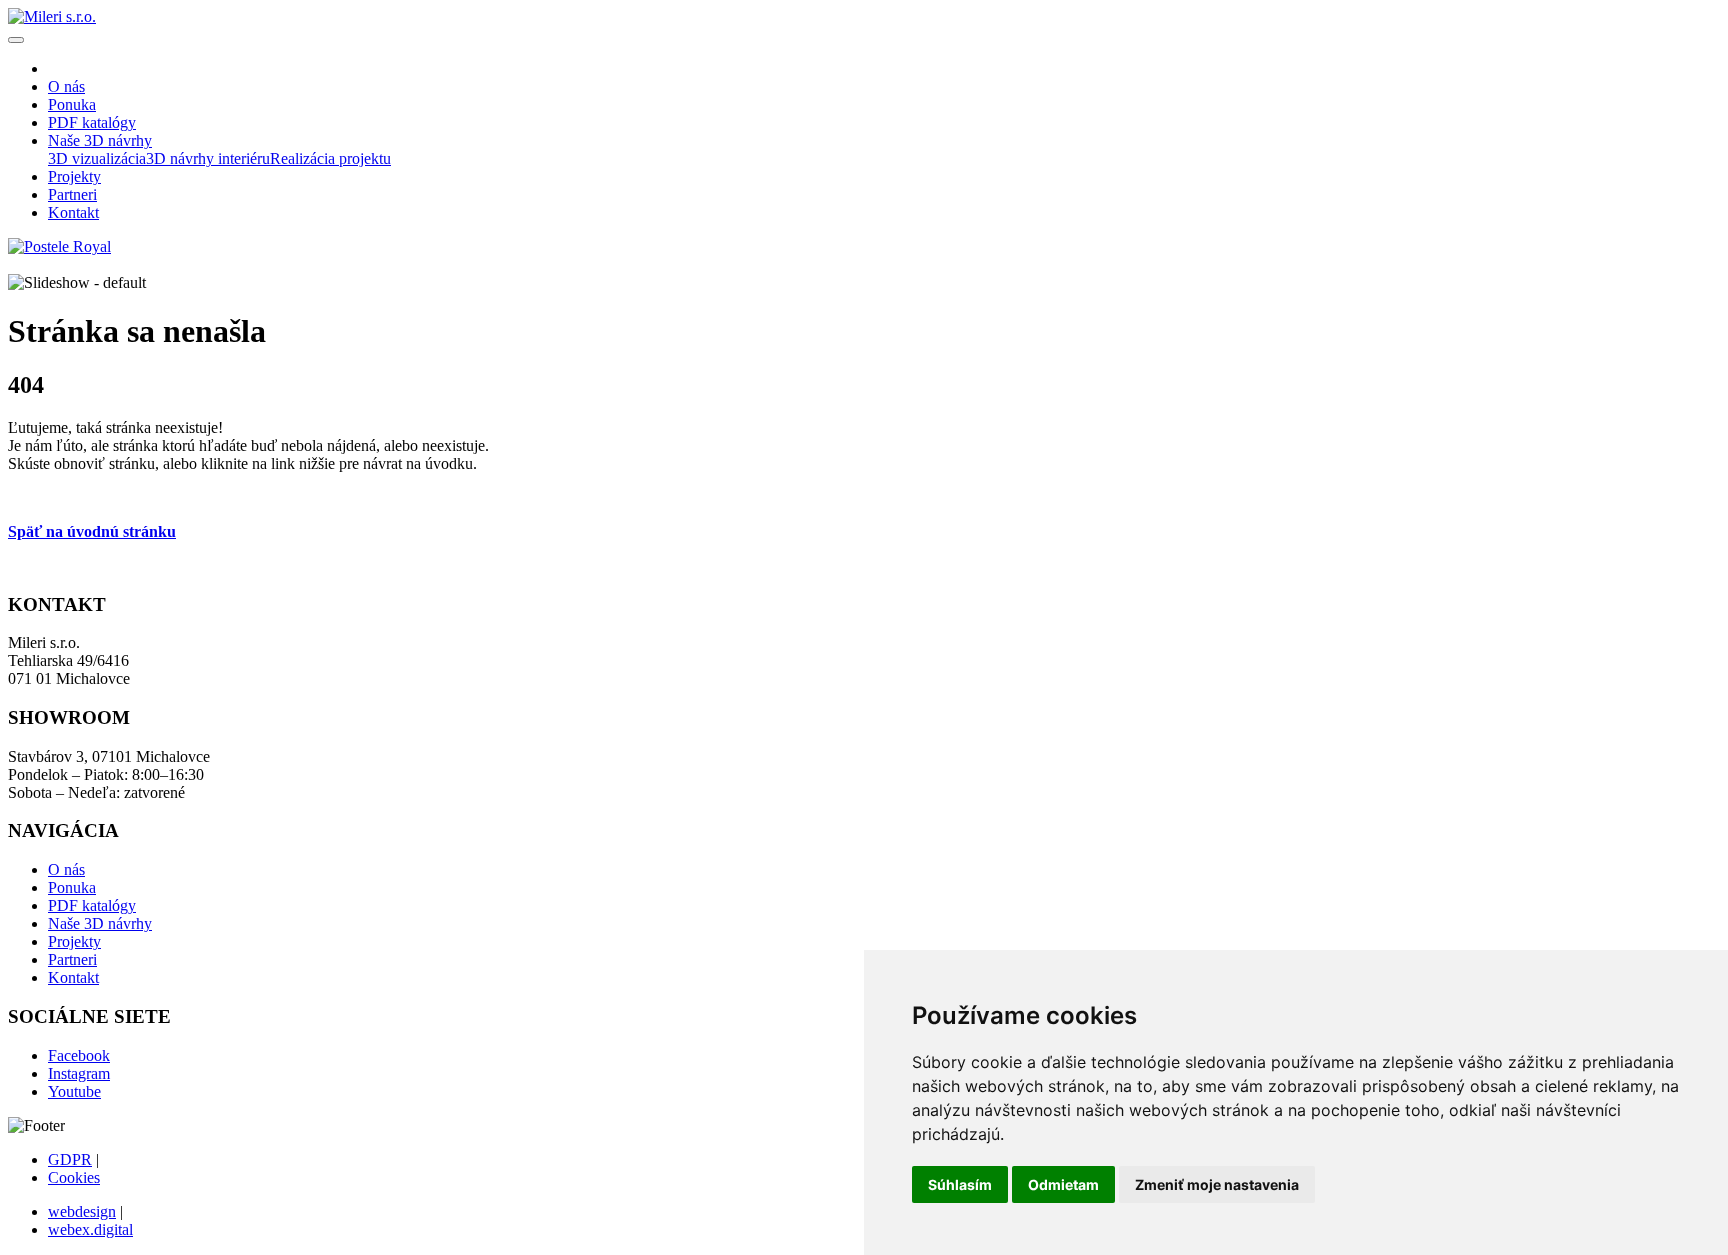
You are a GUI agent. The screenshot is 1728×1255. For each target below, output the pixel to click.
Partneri (72, 959)
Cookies (74, 1177)
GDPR (70, 1159)
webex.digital (90, 1229)
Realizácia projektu (330, 158)
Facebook (79, 1055)
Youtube (74, 1091)
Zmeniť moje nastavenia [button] (1217, 1184)
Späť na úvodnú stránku (92, 531)
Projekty (74, 941)
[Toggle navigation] (16, 40)
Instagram (79, 1073)
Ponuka (72, 887)
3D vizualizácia (97, 158)
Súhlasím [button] (960, 1184)
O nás (66, 869)
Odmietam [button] (1063, 1184)
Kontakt (73, 977)
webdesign (82, 1211)
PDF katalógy (92, 905)
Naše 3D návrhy (100, 923)
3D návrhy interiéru (208, 158)
